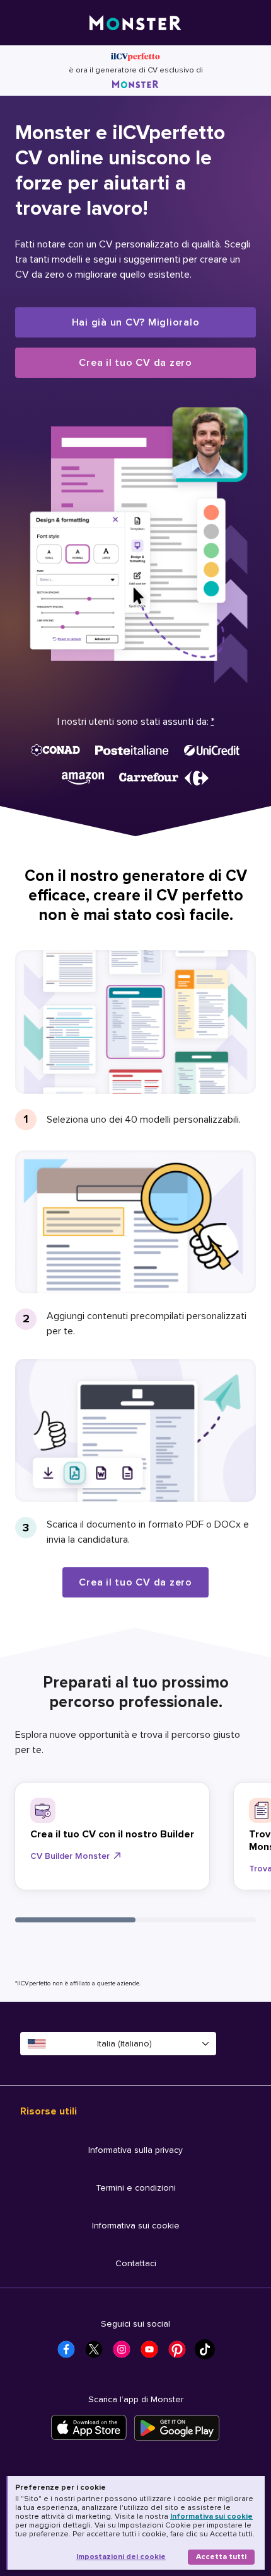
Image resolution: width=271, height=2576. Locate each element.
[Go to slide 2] (196, 1920)
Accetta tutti (221, 2557)
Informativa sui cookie (211, 2516)
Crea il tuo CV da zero (135, 363)
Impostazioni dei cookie (121, 2557)
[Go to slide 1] (75, 1920)
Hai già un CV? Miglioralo (136, 322)
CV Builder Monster (70, 1856)
